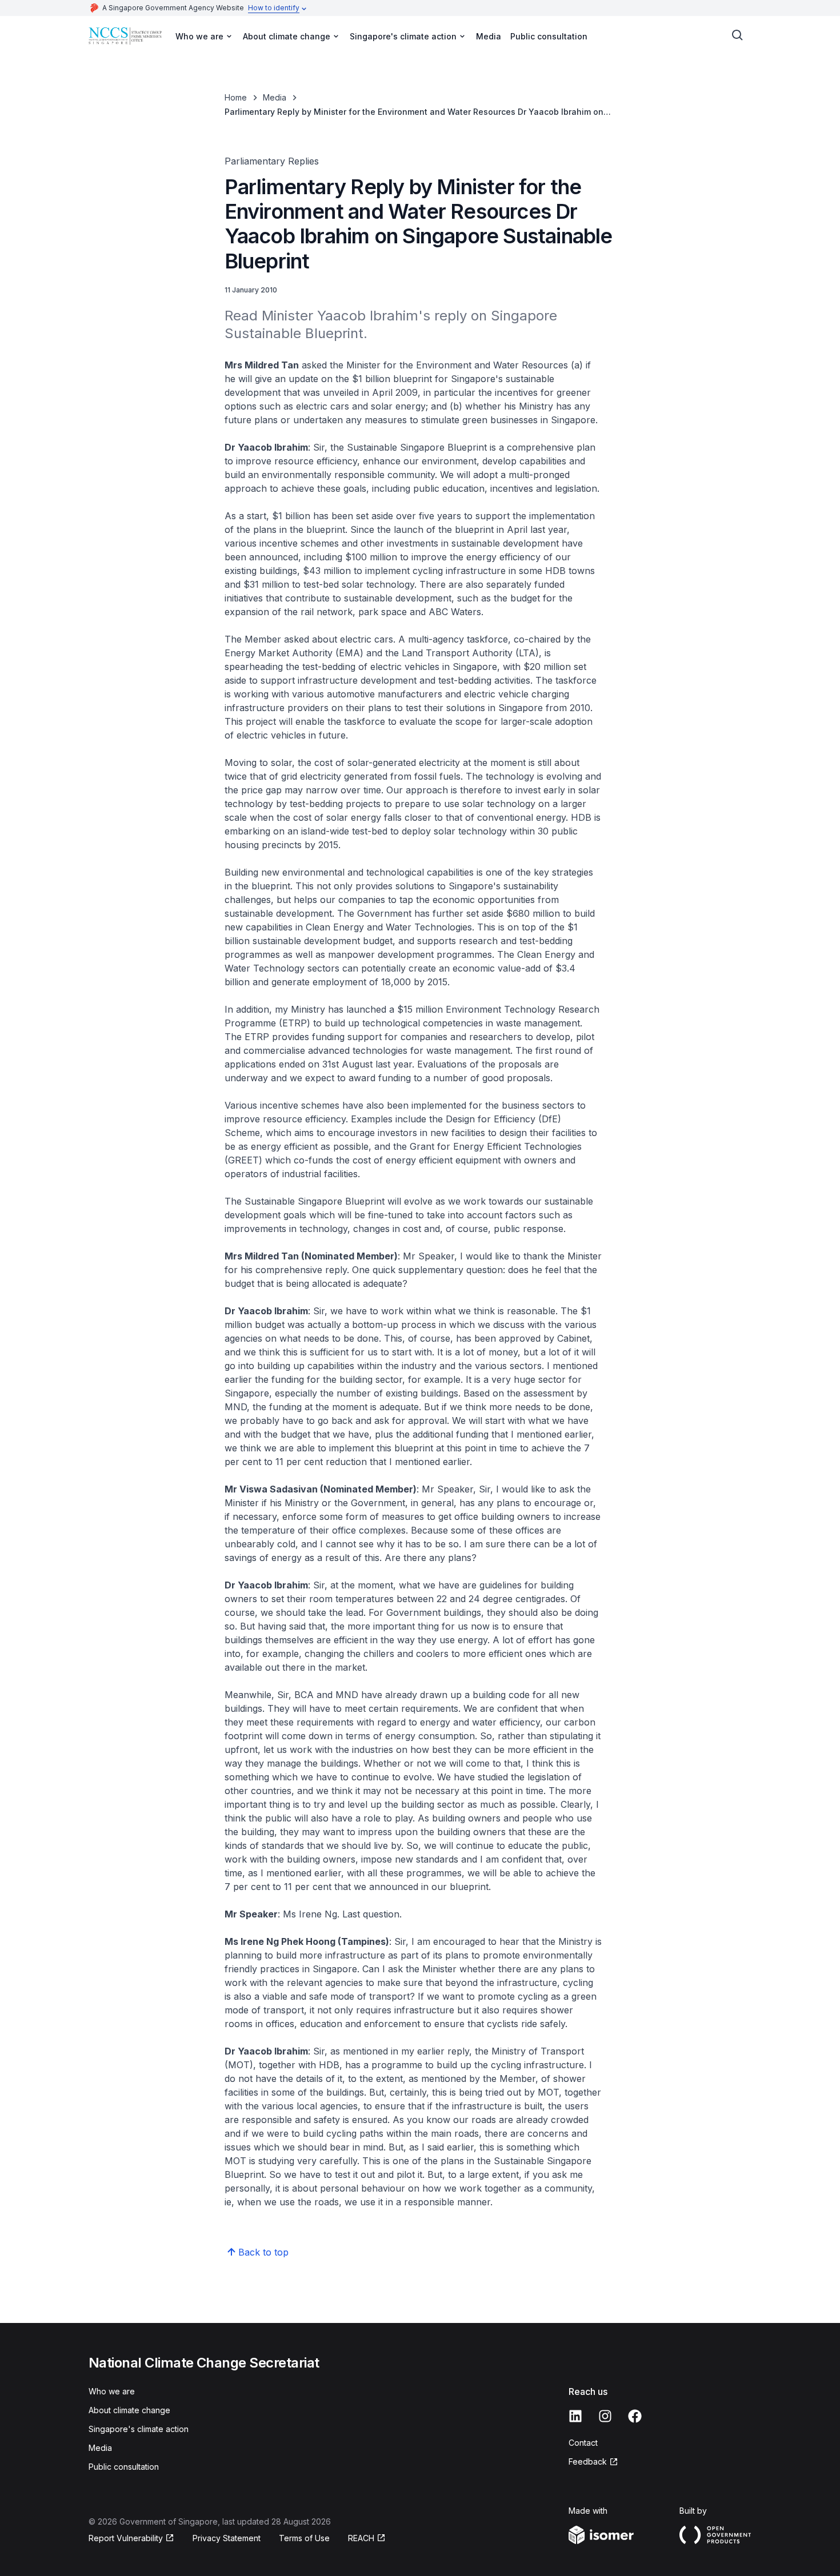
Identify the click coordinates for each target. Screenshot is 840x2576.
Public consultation (549, 36)
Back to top (263, 2252)
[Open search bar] (738, 35)
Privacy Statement (227, 2538)
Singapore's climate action (139, 2429)
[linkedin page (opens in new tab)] (575, 2416)
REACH (367, 2539)
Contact (583, 2443)
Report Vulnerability (126, 2539)
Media (489, 36)
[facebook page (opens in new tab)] (635, 2416)
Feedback (593, 2462)
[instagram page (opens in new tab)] (605, 2416)
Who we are (112, 2391)
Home (236, 97)
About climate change (129, 2410)
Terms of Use (304, 2538)
